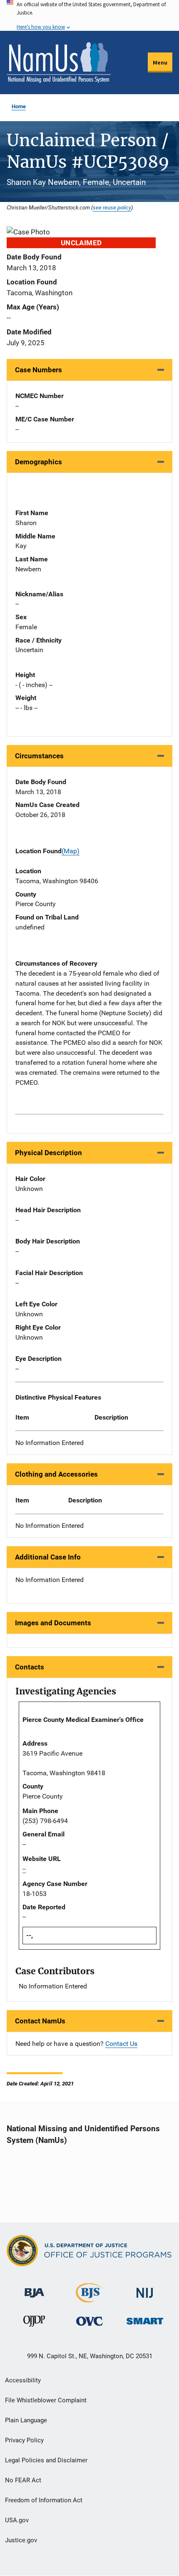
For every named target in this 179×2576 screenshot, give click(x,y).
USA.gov (17, 2520)
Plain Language (26, 2420)
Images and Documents (53, 1623)
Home (19, 106)
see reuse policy (112, 207)
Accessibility (23, 2380)
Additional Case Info (48, 1557)
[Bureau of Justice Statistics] (89, 2299)
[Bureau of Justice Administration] (34, 2289)
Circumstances (39, 756)
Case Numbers (39, 370)
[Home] (59, 62)
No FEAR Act (23, 2480)
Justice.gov (21, 2540)
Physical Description (48, 1153)
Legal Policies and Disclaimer (46, 2460)
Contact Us (121, 2044)
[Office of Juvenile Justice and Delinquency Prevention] (34, 2323)
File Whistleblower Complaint (46, 2400)
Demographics (39, 462)
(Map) (71, 851)
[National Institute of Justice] (145, 2290)
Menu (160, 62)
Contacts (30, 1667)
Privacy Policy (24, 2440)
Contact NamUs (40, 2021)
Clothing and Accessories (56, 1474)
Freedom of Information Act (44, 2500)
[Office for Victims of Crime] (89, 2321)
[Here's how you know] (89, 15)
